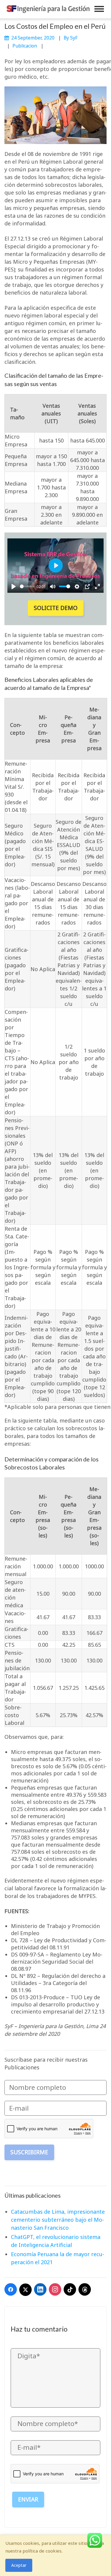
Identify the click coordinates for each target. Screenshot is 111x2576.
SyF (74, 38)
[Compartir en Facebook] (11, 2289)
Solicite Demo (56, 608)
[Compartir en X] (25, 2290)
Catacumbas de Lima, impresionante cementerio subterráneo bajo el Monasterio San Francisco (58, 2220)
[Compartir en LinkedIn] (40, 2289)
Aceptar (19, 2565)
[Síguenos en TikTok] (70, 2289)
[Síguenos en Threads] (85, 2289)
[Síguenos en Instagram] (55, 2289)
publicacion (25, 46)
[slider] (27, 586)
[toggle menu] (99, 9)
